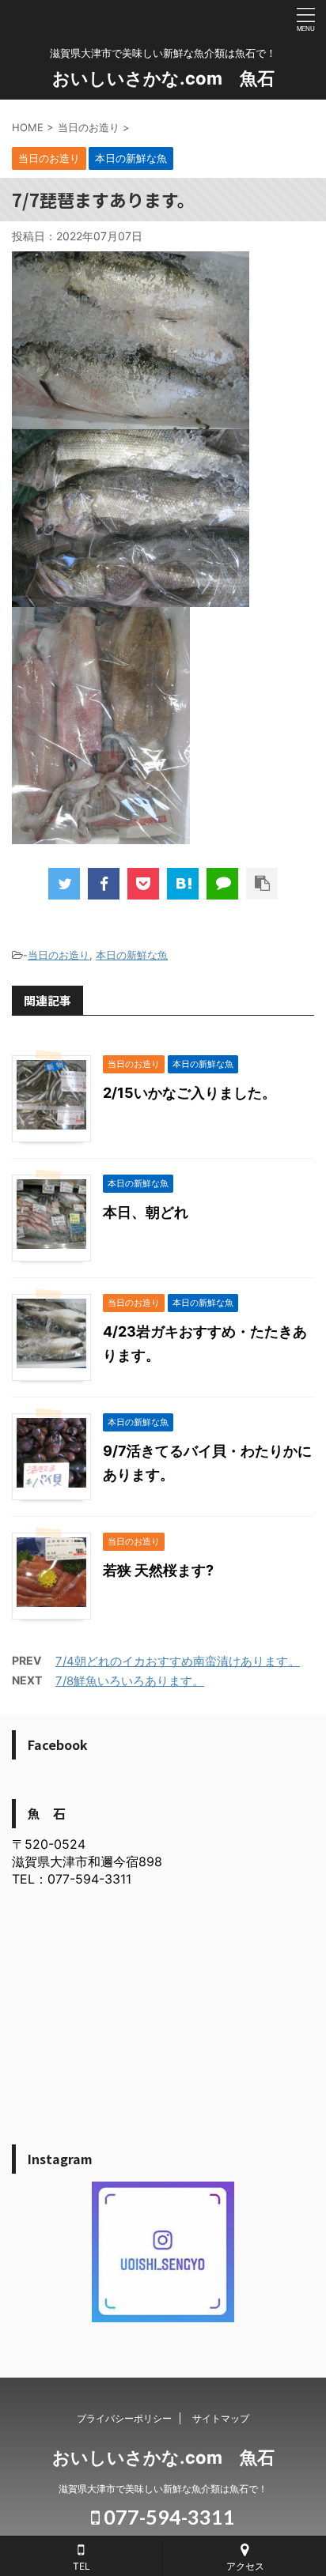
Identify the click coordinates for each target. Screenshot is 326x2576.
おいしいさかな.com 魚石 (163, 78)
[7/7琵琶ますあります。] (183, 884)
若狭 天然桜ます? (158, 1570)
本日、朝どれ (146, 1212)
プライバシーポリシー (124, 2418)
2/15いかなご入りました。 (190, 1093)
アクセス (245, 2566)
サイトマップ (221, 2418)
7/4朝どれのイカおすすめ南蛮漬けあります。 (178, 1661)
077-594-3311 (167, 2517)
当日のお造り (59, 955)
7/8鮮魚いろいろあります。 (130, 1681)
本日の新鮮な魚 (132, 955)
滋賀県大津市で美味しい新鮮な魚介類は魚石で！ (163, 2489)
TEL (81, 2566)
